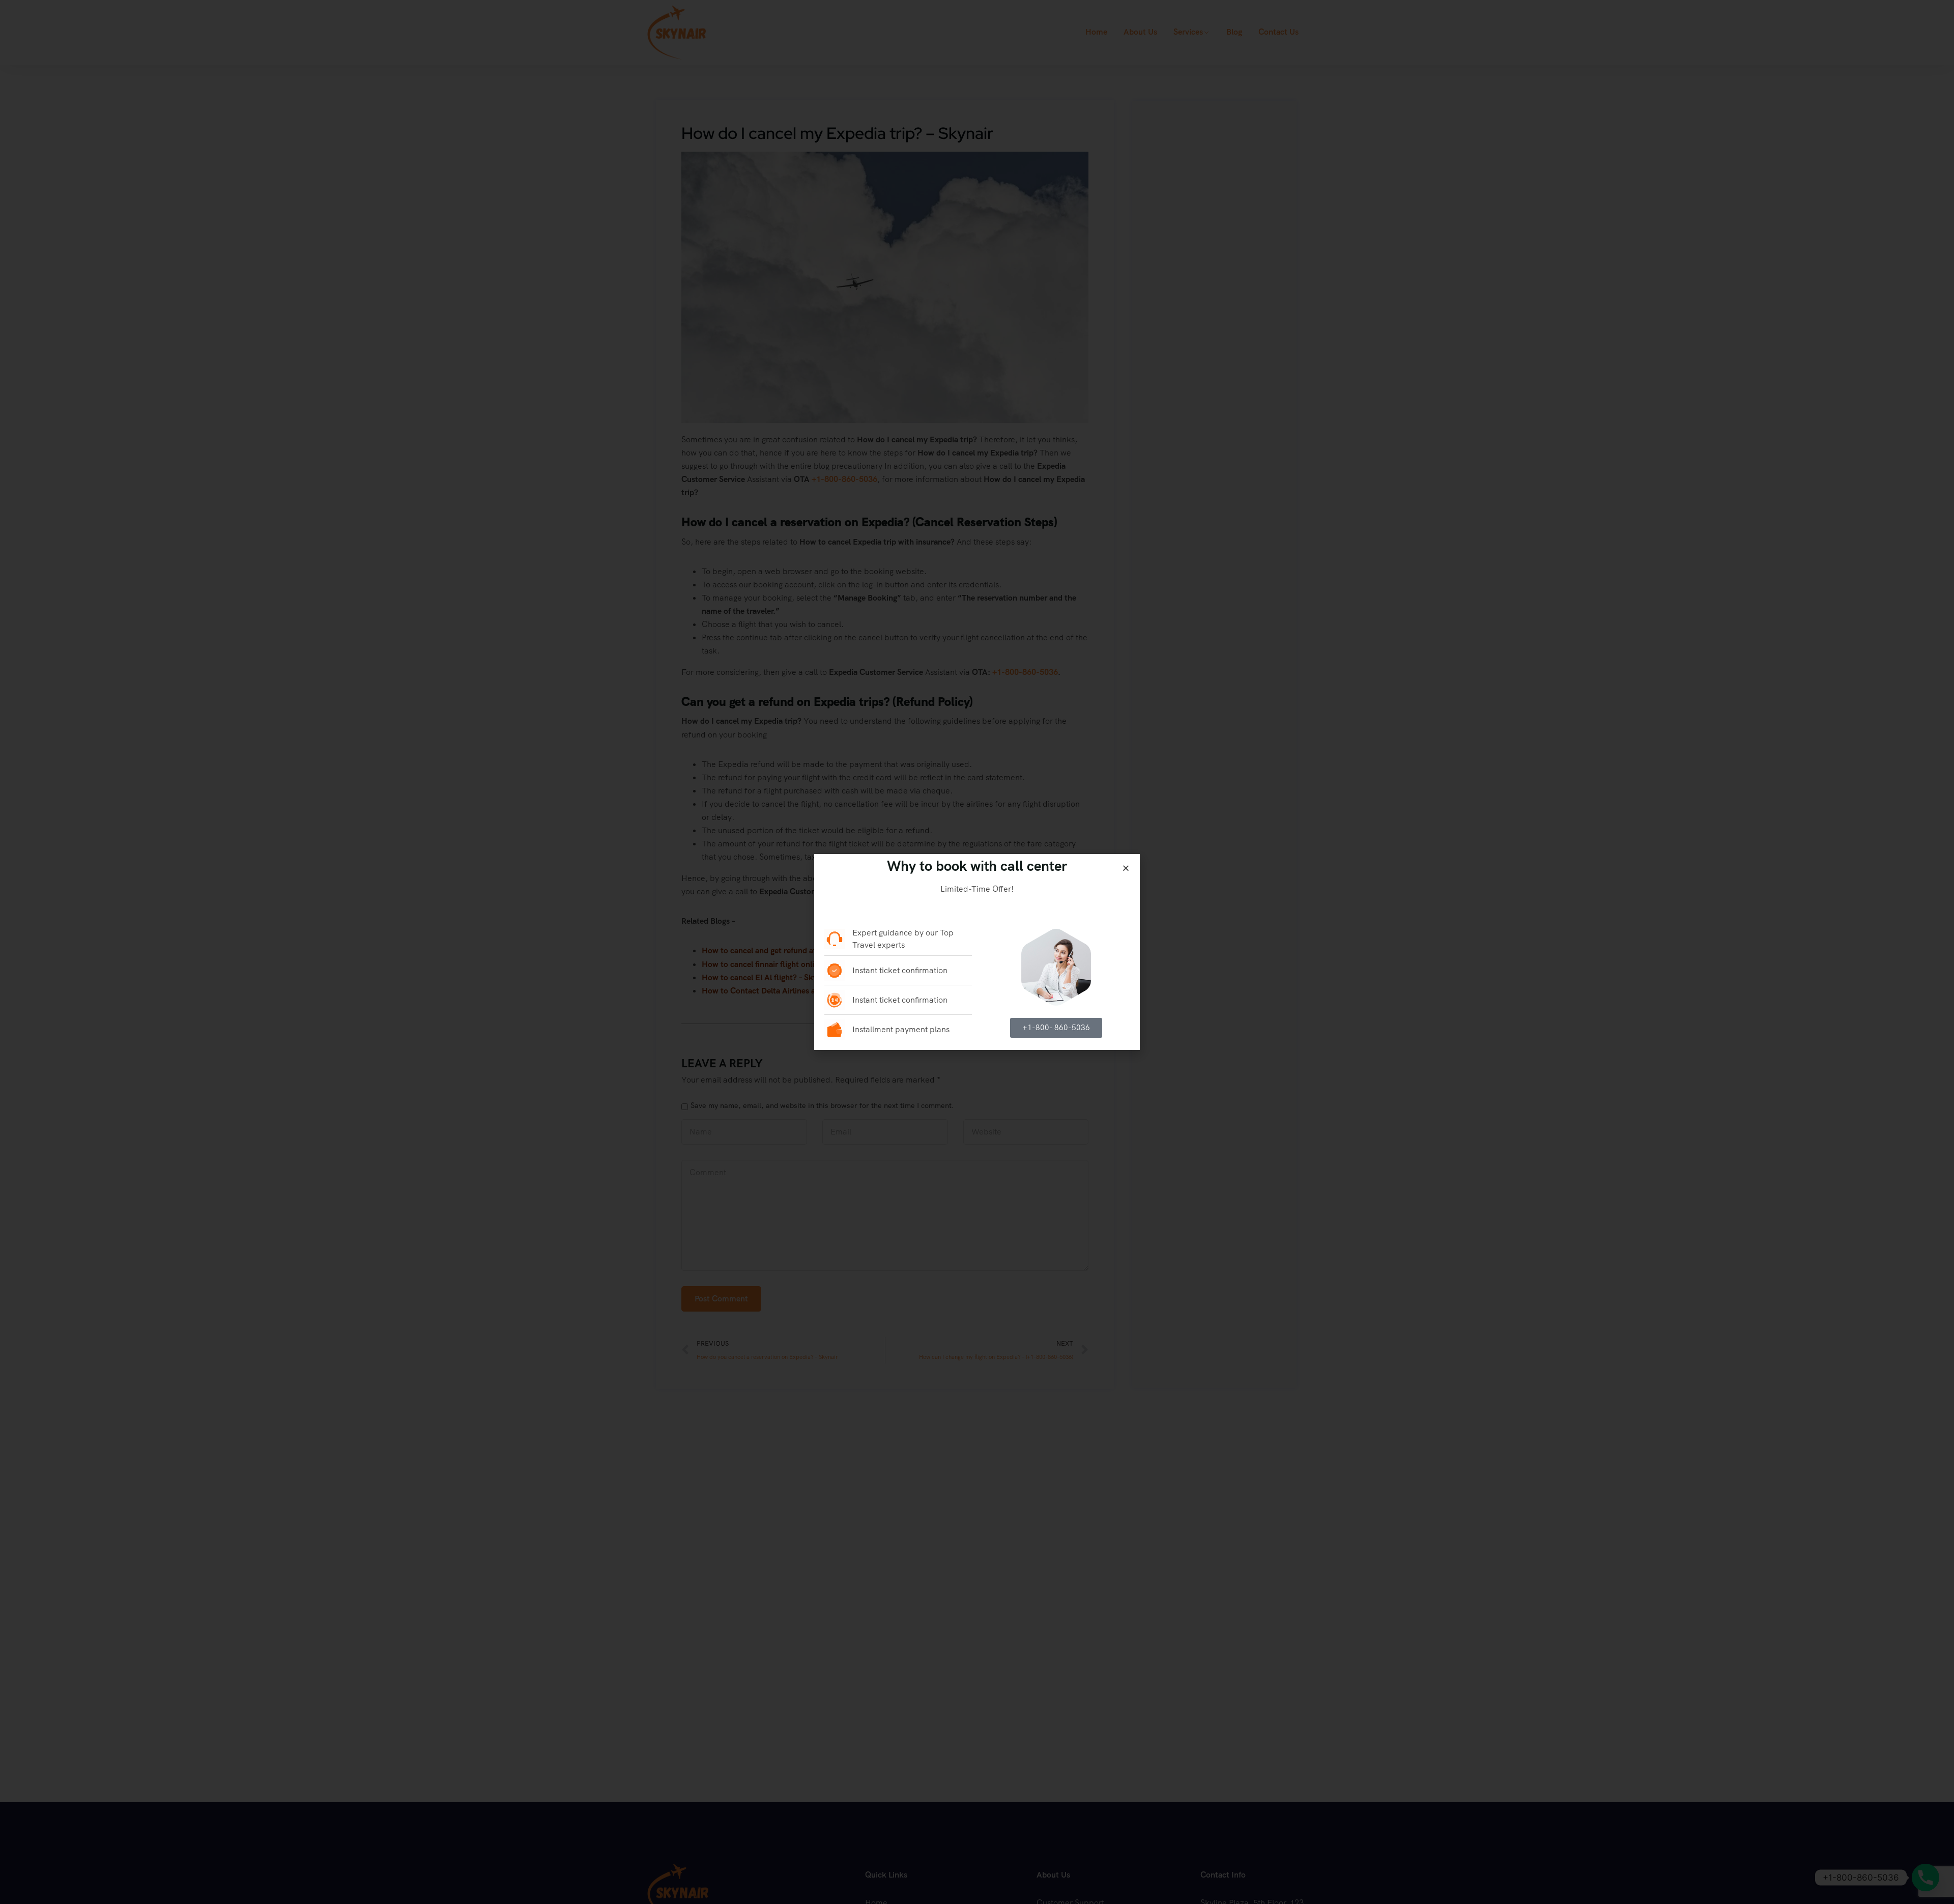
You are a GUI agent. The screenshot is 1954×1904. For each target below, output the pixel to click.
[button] (1126, 868)
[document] (977, 952)
